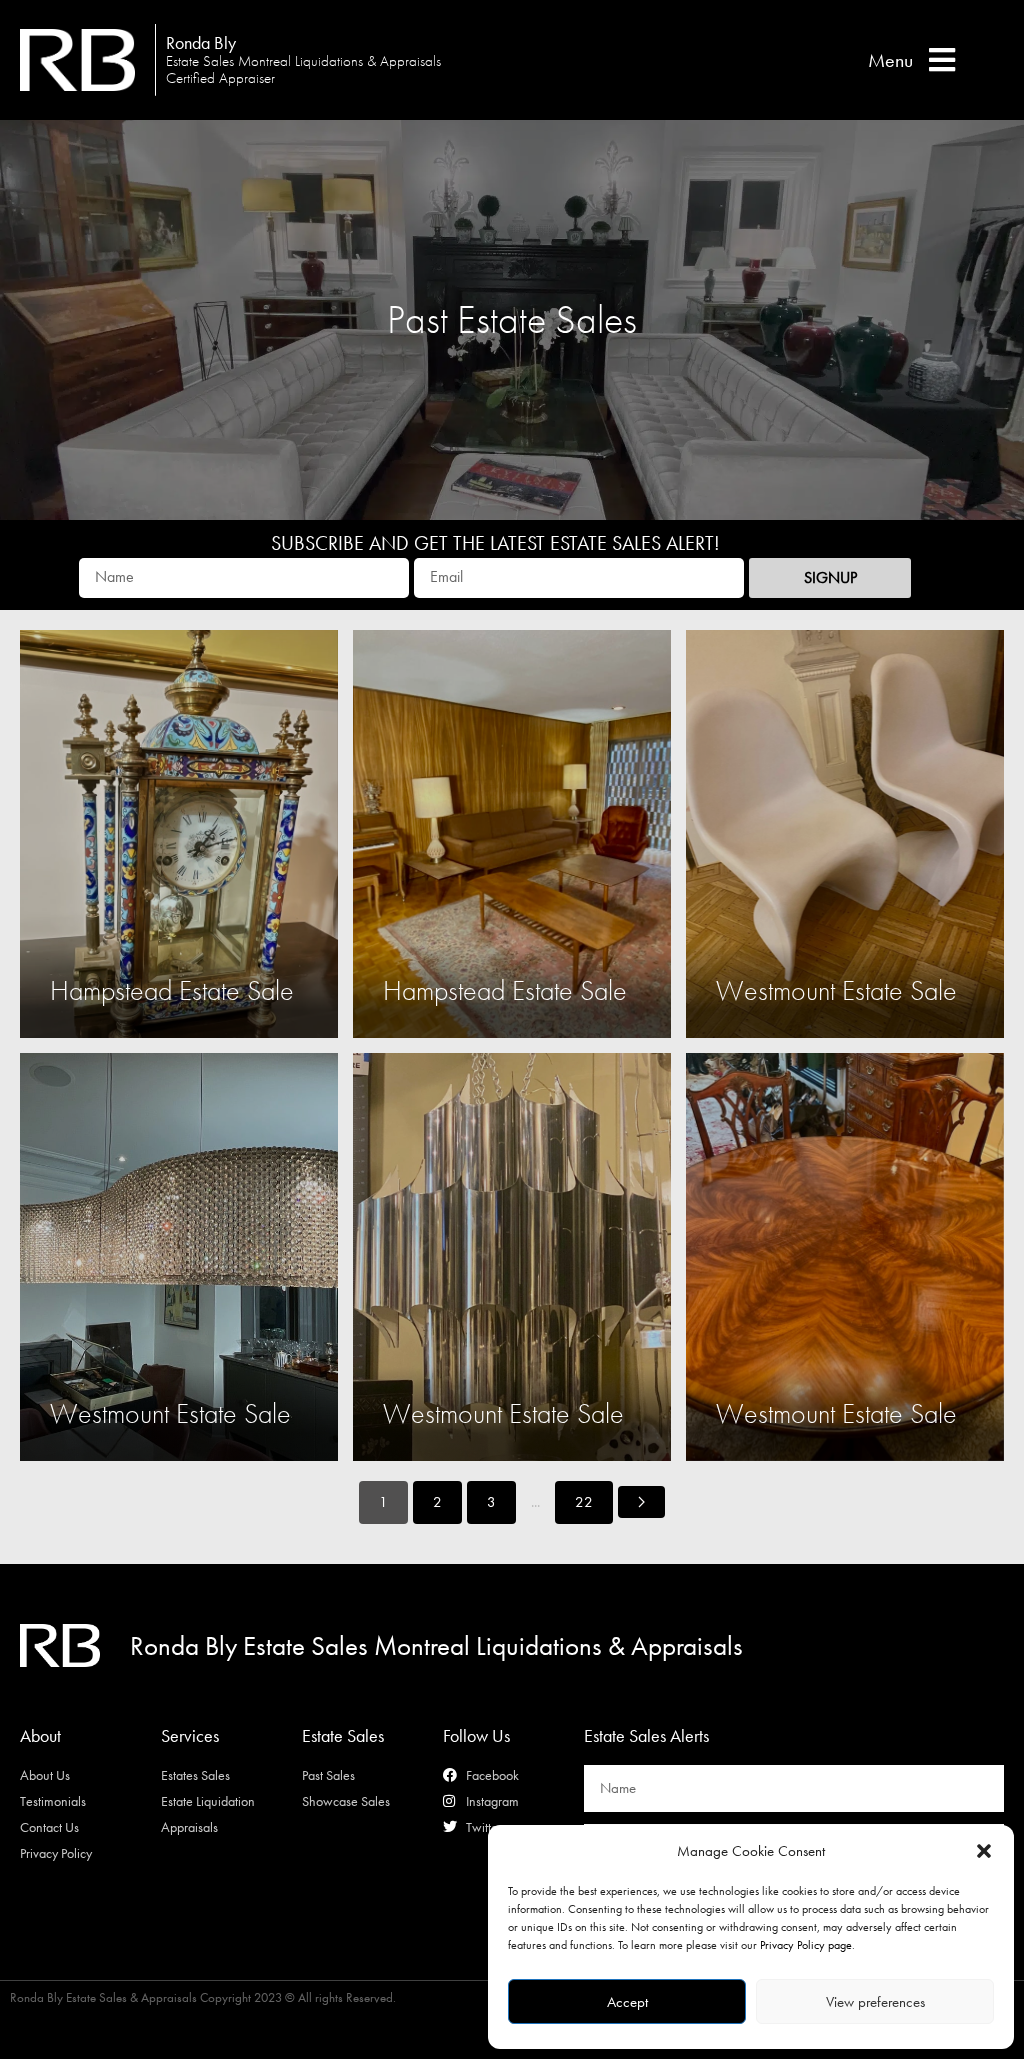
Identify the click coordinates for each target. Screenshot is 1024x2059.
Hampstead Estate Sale (172, 990)
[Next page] (641, 1502)
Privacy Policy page (806, 1945)
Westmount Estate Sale (836, 990)
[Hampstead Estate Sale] (179, 834)
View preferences (875, 2002)
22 (584, 1502)
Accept (627, 2002)
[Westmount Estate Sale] (845, 834)
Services (190, 1735)
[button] (984, 1851)
